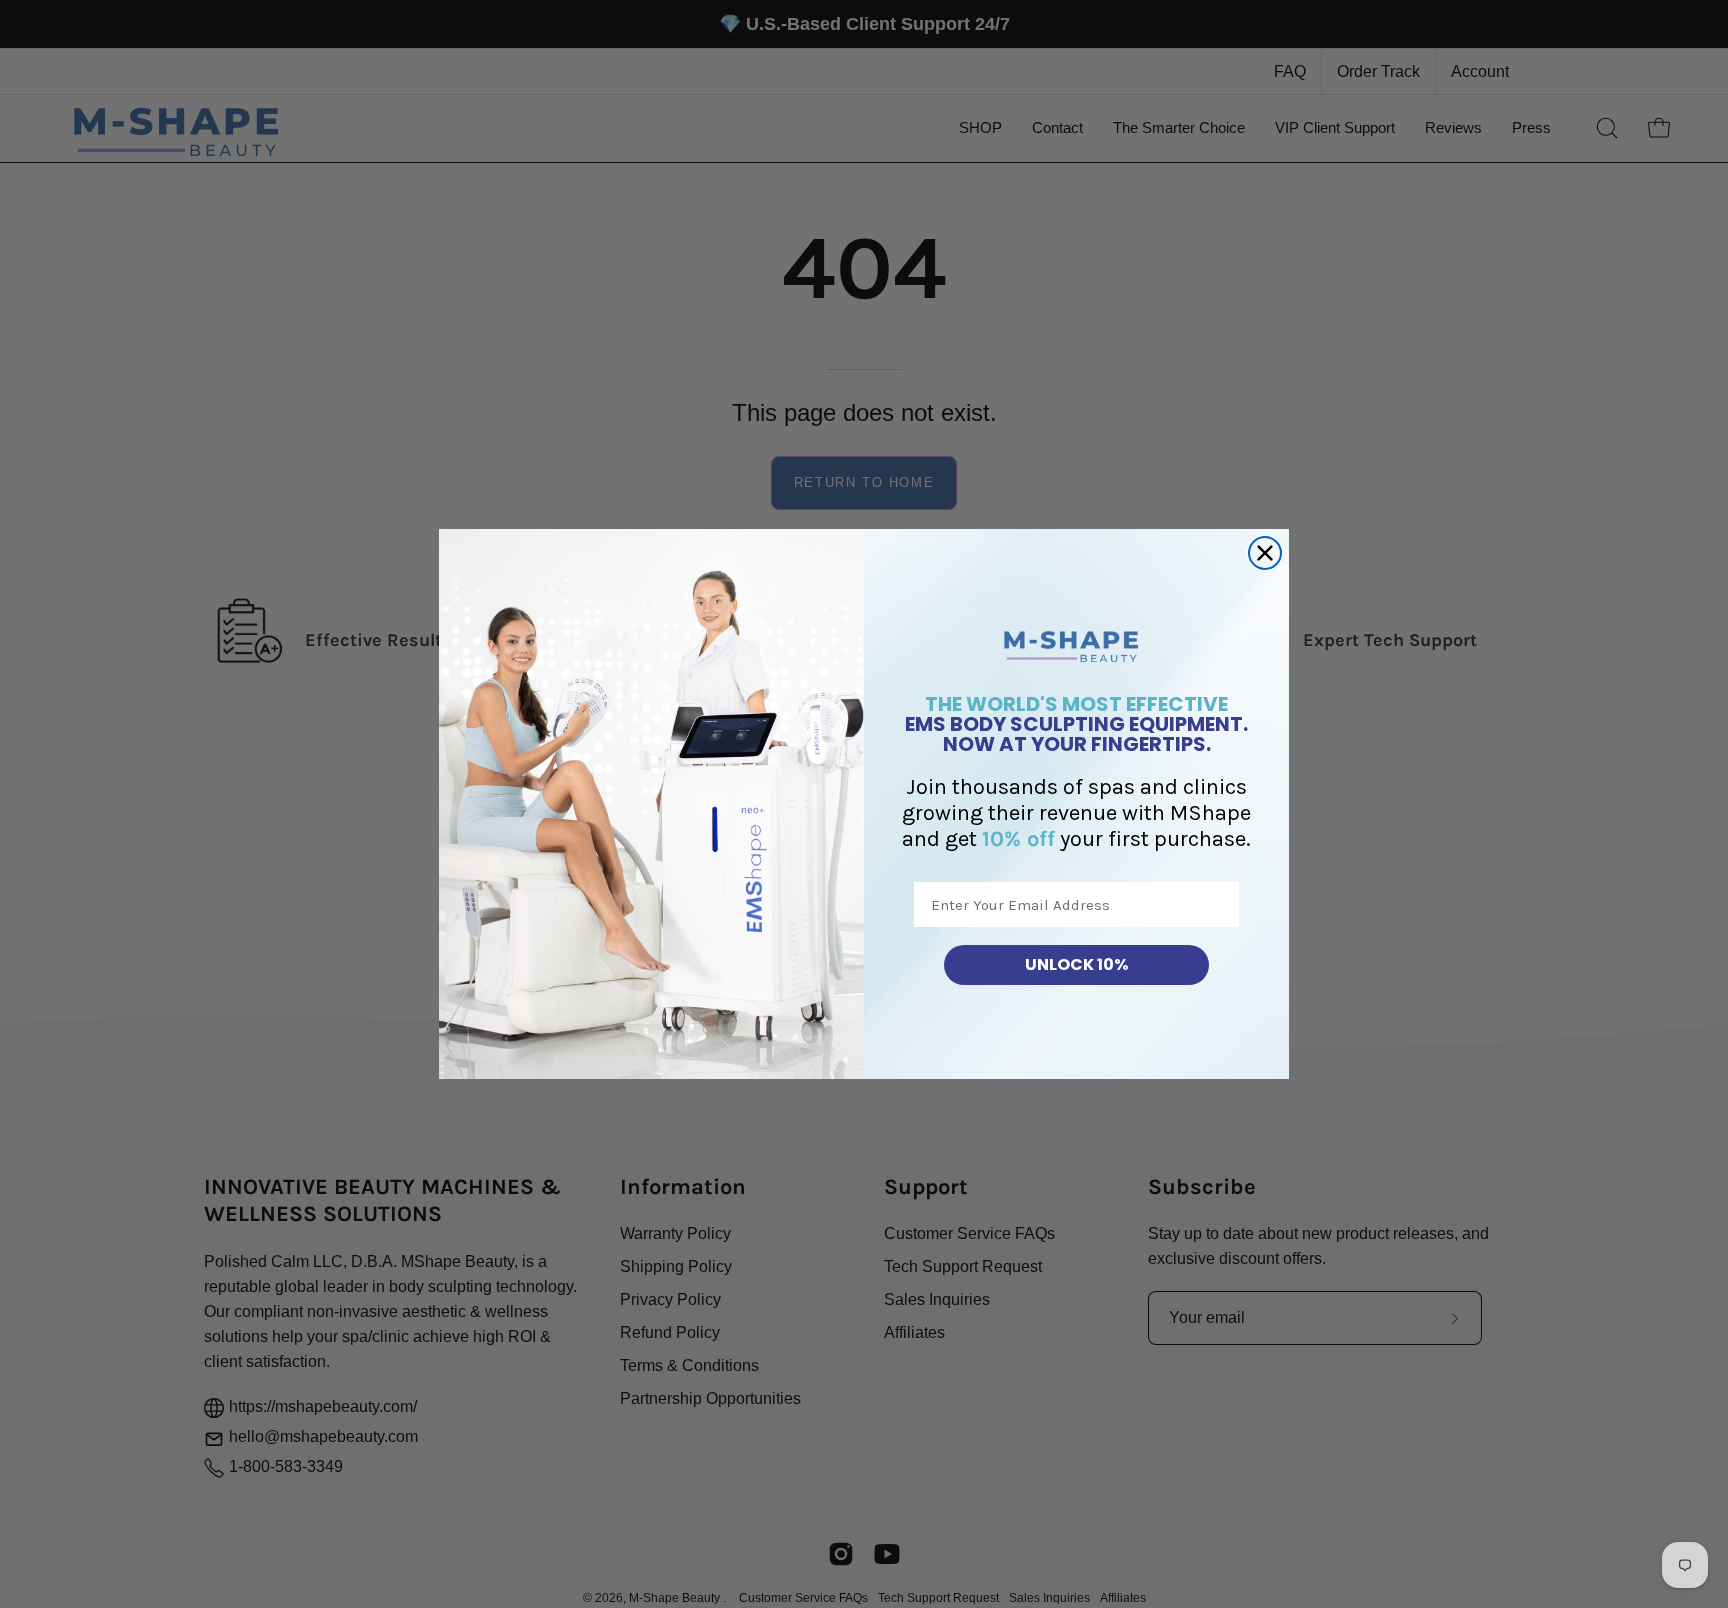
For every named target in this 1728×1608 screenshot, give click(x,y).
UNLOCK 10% (1076, 964)
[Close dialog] (1265, 553)
